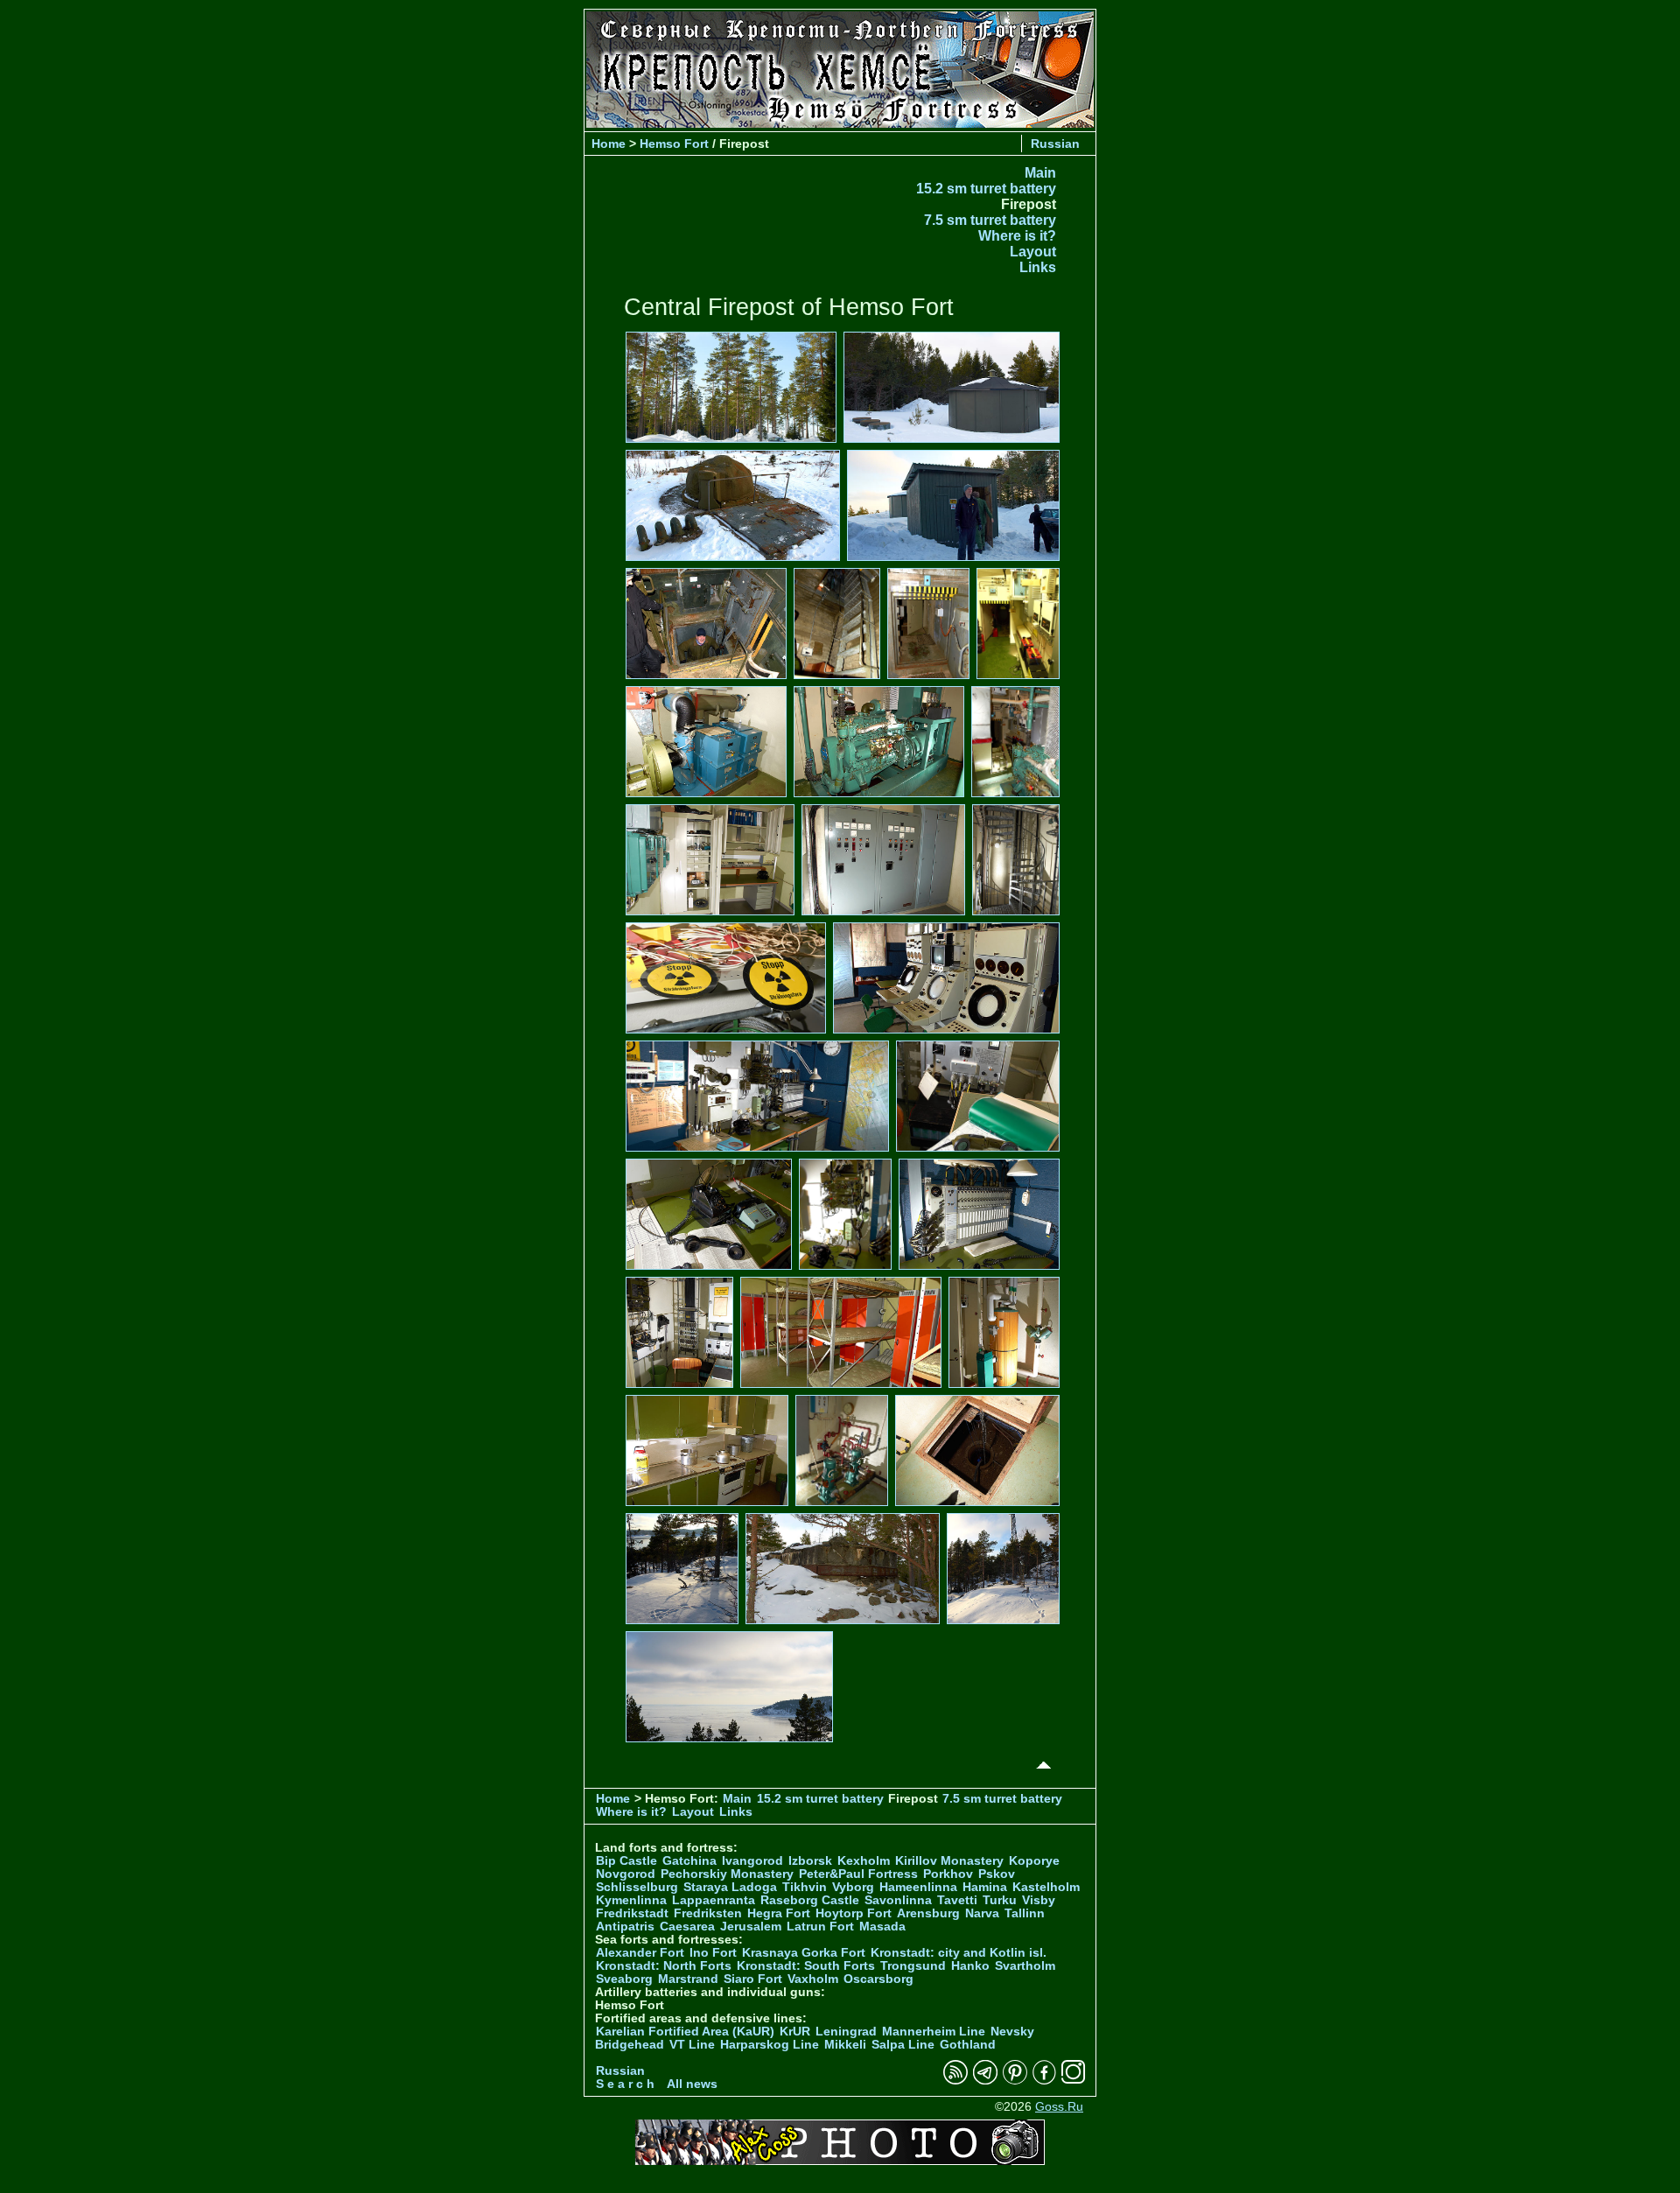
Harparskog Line (770, 2045)
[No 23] (841, 1331)
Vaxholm (813, 1979)
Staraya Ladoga (730, 1887)
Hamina (985, 1887)
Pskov (997, 1874)
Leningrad (846, 2032)
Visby (1039, 1900)
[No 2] (952, 386)
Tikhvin (805, 1887)
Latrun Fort (820, 1927)
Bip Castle (626, 1861)
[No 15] (726, 977)
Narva (982, 1913)
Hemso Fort (674, 144)
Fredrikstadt (632, 1913)
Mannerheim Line (934, 2032)
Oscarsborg (878, 1979)
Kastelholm (1046, 1887)
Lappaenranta (714, 1900)
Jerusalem (751, 1927)
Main (1040, 173)
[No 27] (977, 1450)
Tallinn (1025, 1913)
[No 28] (682, 1568)
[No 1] (731, 386)
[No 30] (1003, 1568)
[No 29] (843, 1568)
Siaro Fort (753, 1979)
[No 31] (729, 1686)
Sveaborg (624, 1979)
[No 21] (979, 1213)
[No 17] (757, 1095)
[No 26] (841, 1450)
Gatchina (689, 1861)
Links (1038, 267)
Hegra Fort (779, 1913)
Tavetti (957, 1900)
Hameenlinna (918, 1887)
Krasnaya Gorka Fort (804, 1953)
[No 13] (883, 859)
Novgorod (626, 1874)
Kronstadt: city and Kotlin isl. (959, 1953)
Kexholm (864, 1861)
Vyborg (853, 1887)
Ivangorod (752, 1861)
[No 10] (879, 741)
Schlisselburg (637, 1887)
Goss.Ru (1059, 2107)
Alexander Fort (640, 1953)
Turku (1000, 1900)
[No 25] (707, 1450)
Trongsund (913, 1966)
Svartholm (1025, 1966)
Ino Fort (713, 1953)
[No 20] (845, 1213)
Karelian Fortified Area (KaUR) (685, 2032)
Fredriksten (708, 1913)
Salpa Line (903, 2045)
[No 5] (706, 623)
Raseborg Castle (810, 1900)
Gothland (968, 2045)
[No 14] (1016, 859)
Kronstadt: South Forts (806, 1966)
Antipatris (625, 1927)
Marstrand (688, 1979)
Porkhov (948, 1874)
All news (692, 2084)
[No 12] (710, 859)
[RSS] (955, 2081)
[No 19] (709, 1213)
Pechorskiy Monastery (727, 1874)
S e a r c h (625, 2084)
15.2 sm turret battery (986, 189)
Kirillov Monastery (949, 1861)
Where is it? (1017, 236)
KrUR (795, 2032)
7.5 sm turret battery (990, 220)
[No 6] (837, 623)
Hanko (970, 1966)
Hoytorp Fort (854, 1913)
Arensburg (928, 1913)
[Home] (840, 123)
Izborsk (810, 1861)
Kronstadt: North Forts (665, 1966)
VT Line (692, 2045)
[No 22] (679, 1331)
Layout (1033, 252)
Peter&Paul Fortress (858, 1874)
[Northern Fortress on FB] (1044, 2081)
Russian (1055, 144)
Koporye (1034, 1861)
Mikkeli (845, 2045)
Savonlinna (898, 1900)
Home (609, 144)
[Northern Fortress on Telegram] (985, 2081)
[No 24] (1004, 1331)
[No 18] (978, 1095)
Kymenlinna (631, 1900)
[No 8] (1018, 623)
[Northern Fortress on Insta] (1074, 2081)
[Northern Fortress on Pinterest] (1015, 2081)
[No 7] (928, 623)
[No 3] (733, 504)
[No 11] (1015, 741)
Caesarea (687, 1927)
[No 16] (946, 977)
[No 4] (953, 504)
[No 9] (706, 741)
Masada (882, 1927)
